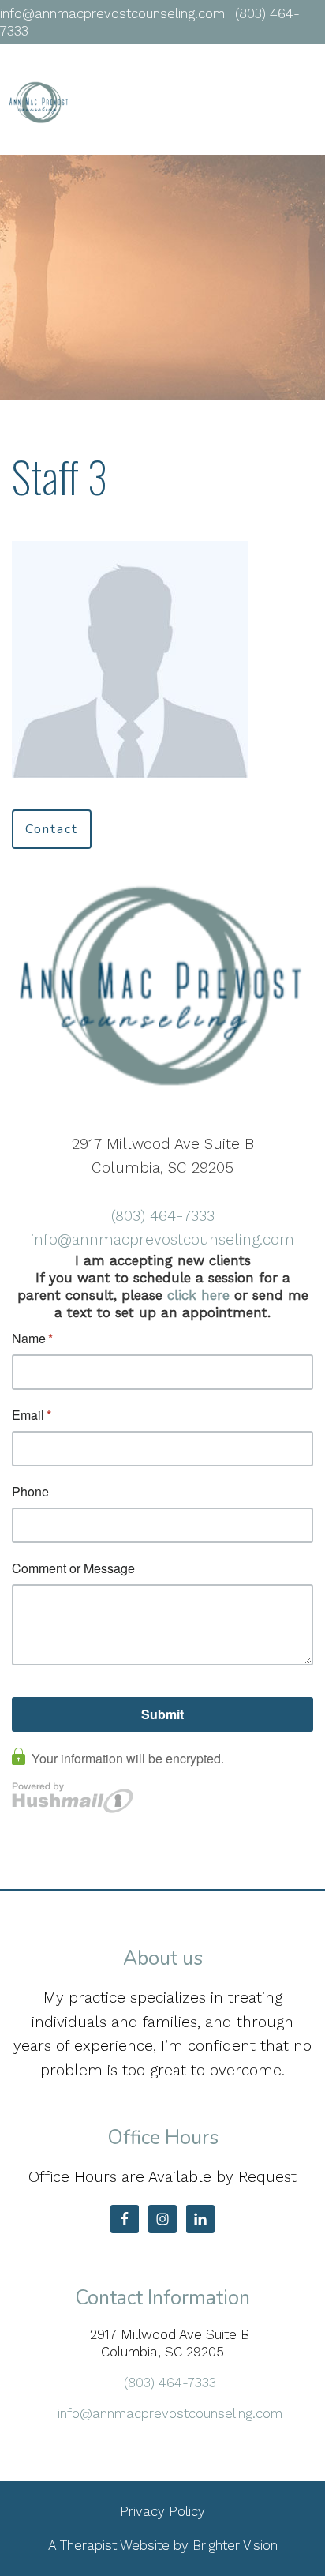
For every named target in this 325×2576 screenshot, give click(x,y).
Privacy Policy (162, 2511)
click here (198, 1295)
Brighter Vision (235, 2545)
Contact (52, 829)
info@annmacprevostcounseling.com (162, 1239)
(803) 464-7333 (163, 1216)
